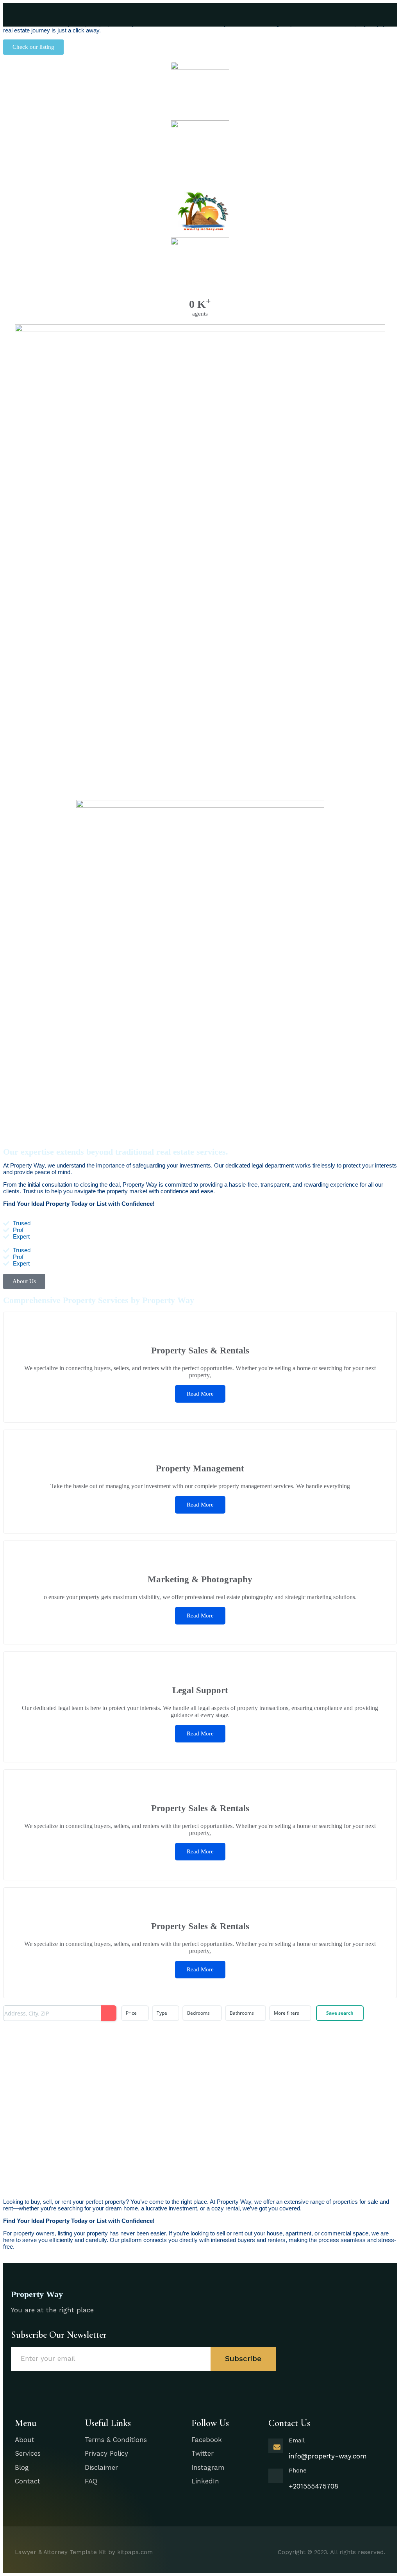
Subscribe (243, 2359)
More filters (287, 2013)
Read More (200, 1394)
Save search (340, 2013)
